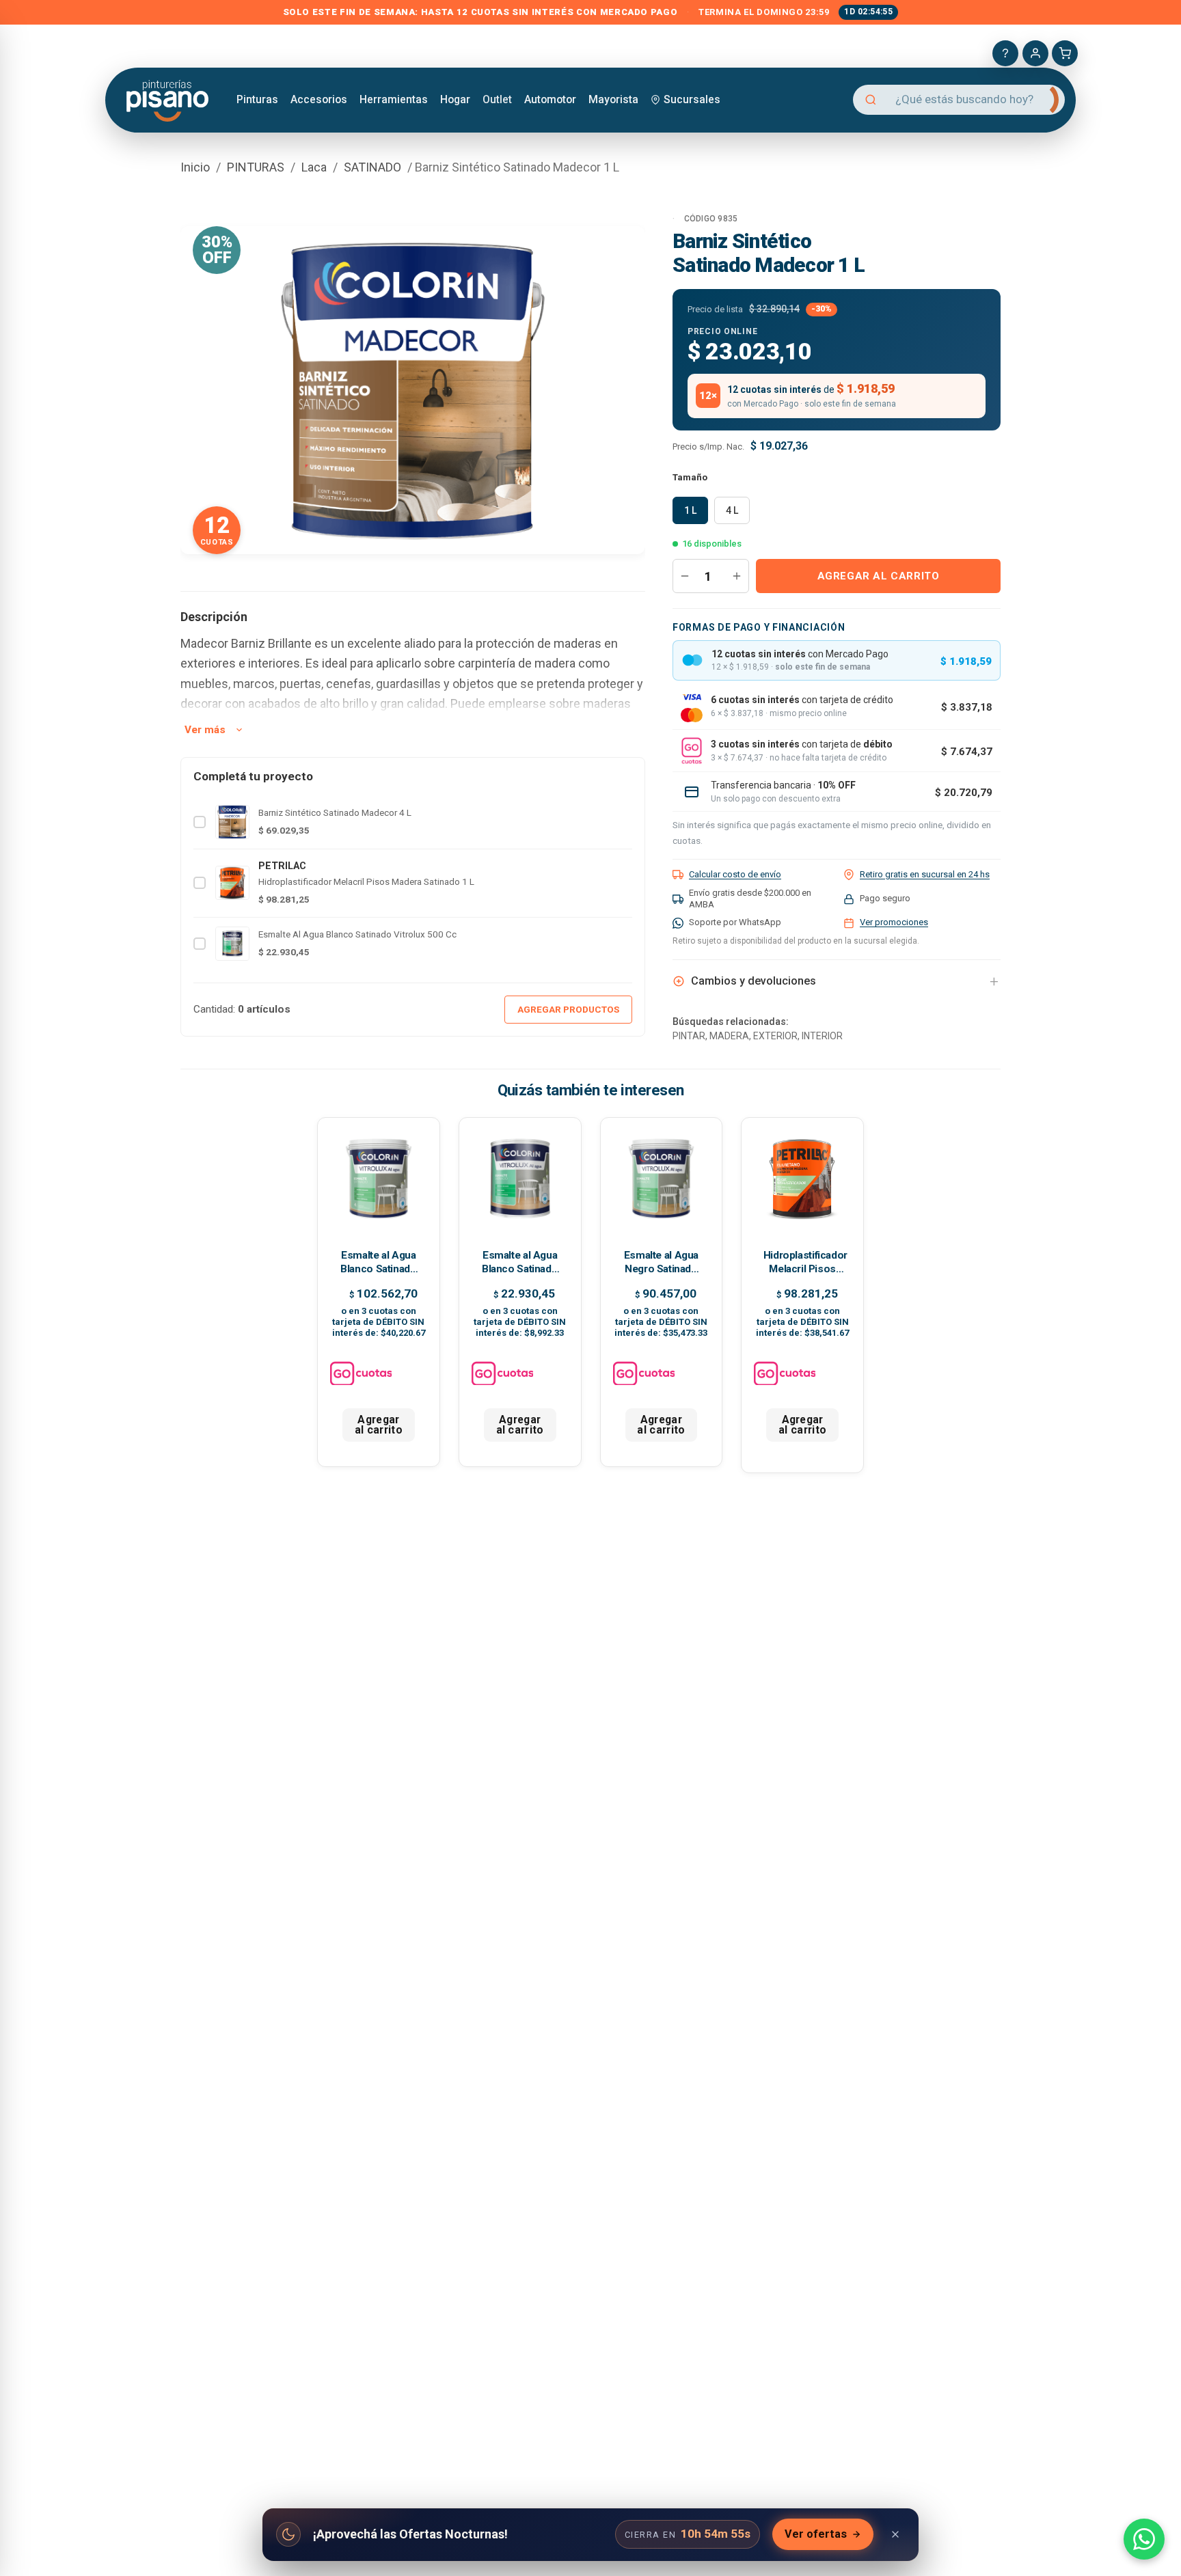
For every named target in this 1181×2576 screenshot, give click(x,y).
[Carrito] (1065, 53)
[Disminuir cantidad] (685, 576)
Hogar (455, 99)
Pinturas (257, 99)
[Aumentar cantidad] (737, 576)
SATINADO (372, 167)
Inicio (195, 167)
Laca (314, 167)
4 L (732, 510)
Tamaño (690, 477)
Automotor (550, 99)
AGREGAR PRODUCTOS (568, 1009)
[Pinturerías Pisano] (168, 99)
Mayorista (613, 99)
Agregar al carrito (879, 576)
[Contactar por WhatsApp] (1144, 2539)
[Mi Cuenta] (1035, 53)
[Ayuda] (1005, 53)
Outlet (497, 99)
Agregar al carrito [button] (379, 1425)
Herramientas (394, 99)
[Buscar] (1043, 100)
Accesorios (319, 99)
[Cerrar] (895, 2534)
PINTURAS (256, 167)
